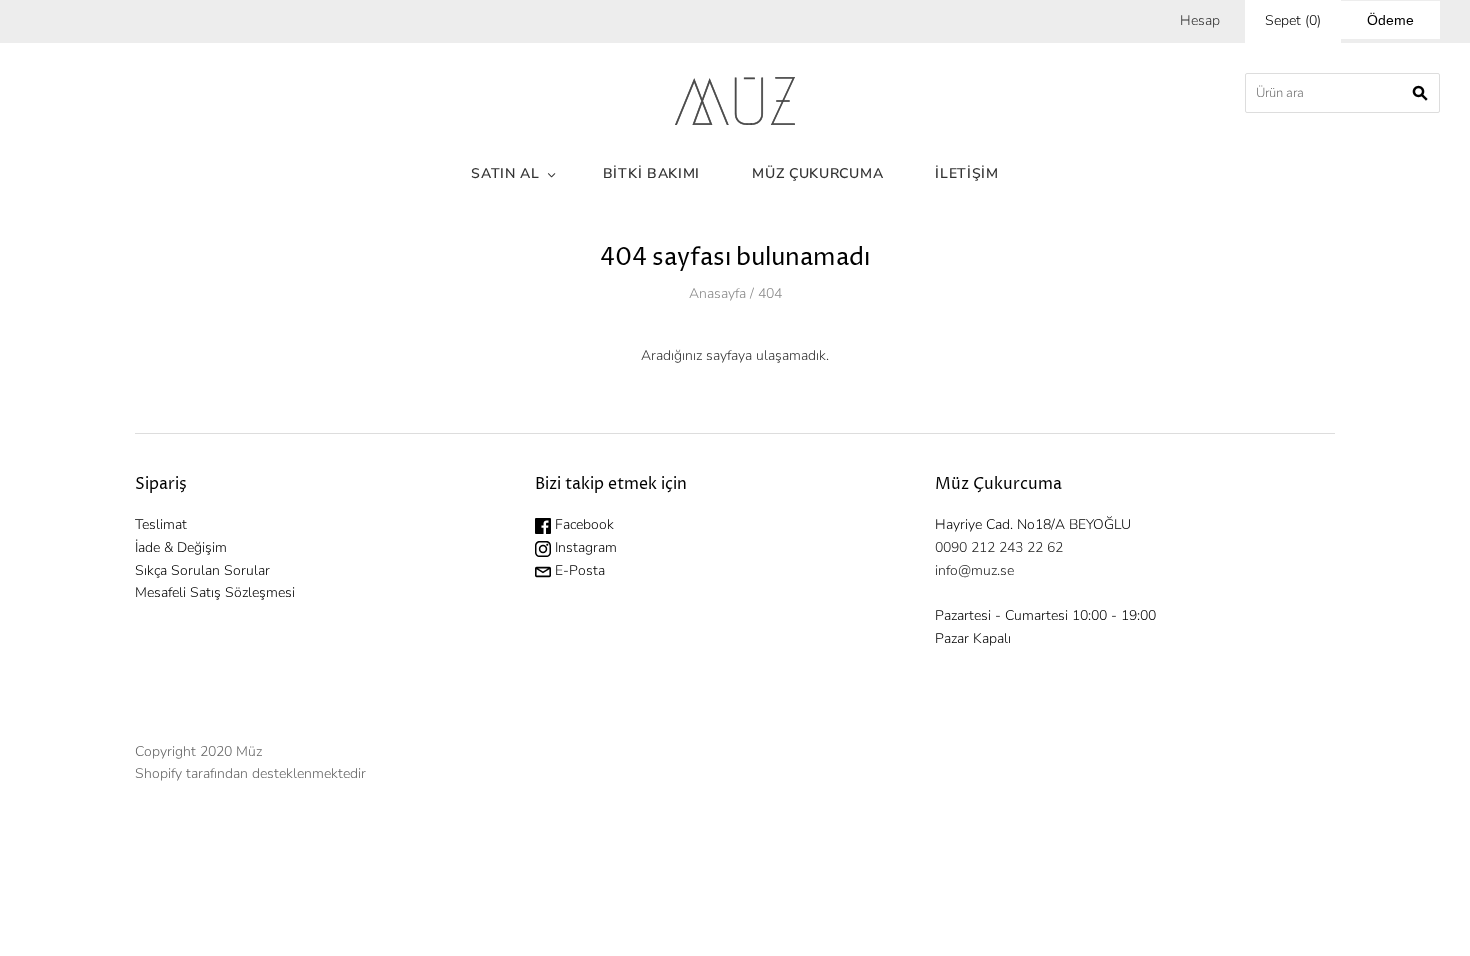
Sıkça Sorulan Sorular (202, 570)
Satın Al (505, 173)
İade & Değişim (181, 547)
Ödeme (1390, 20)
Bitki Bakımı (651, 173)
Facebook (582, 524)
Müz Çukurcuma (817, 173)
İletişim (967, 173)
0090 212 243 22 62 (999, 547)
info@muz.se (974, 570)
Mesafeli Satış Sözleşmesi (215, 592)
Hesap (1200, 20)
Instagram (584, 547)
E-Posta (578, 570)
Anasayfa (717, 293)
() (1293, 20)
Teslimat (161, 524)
